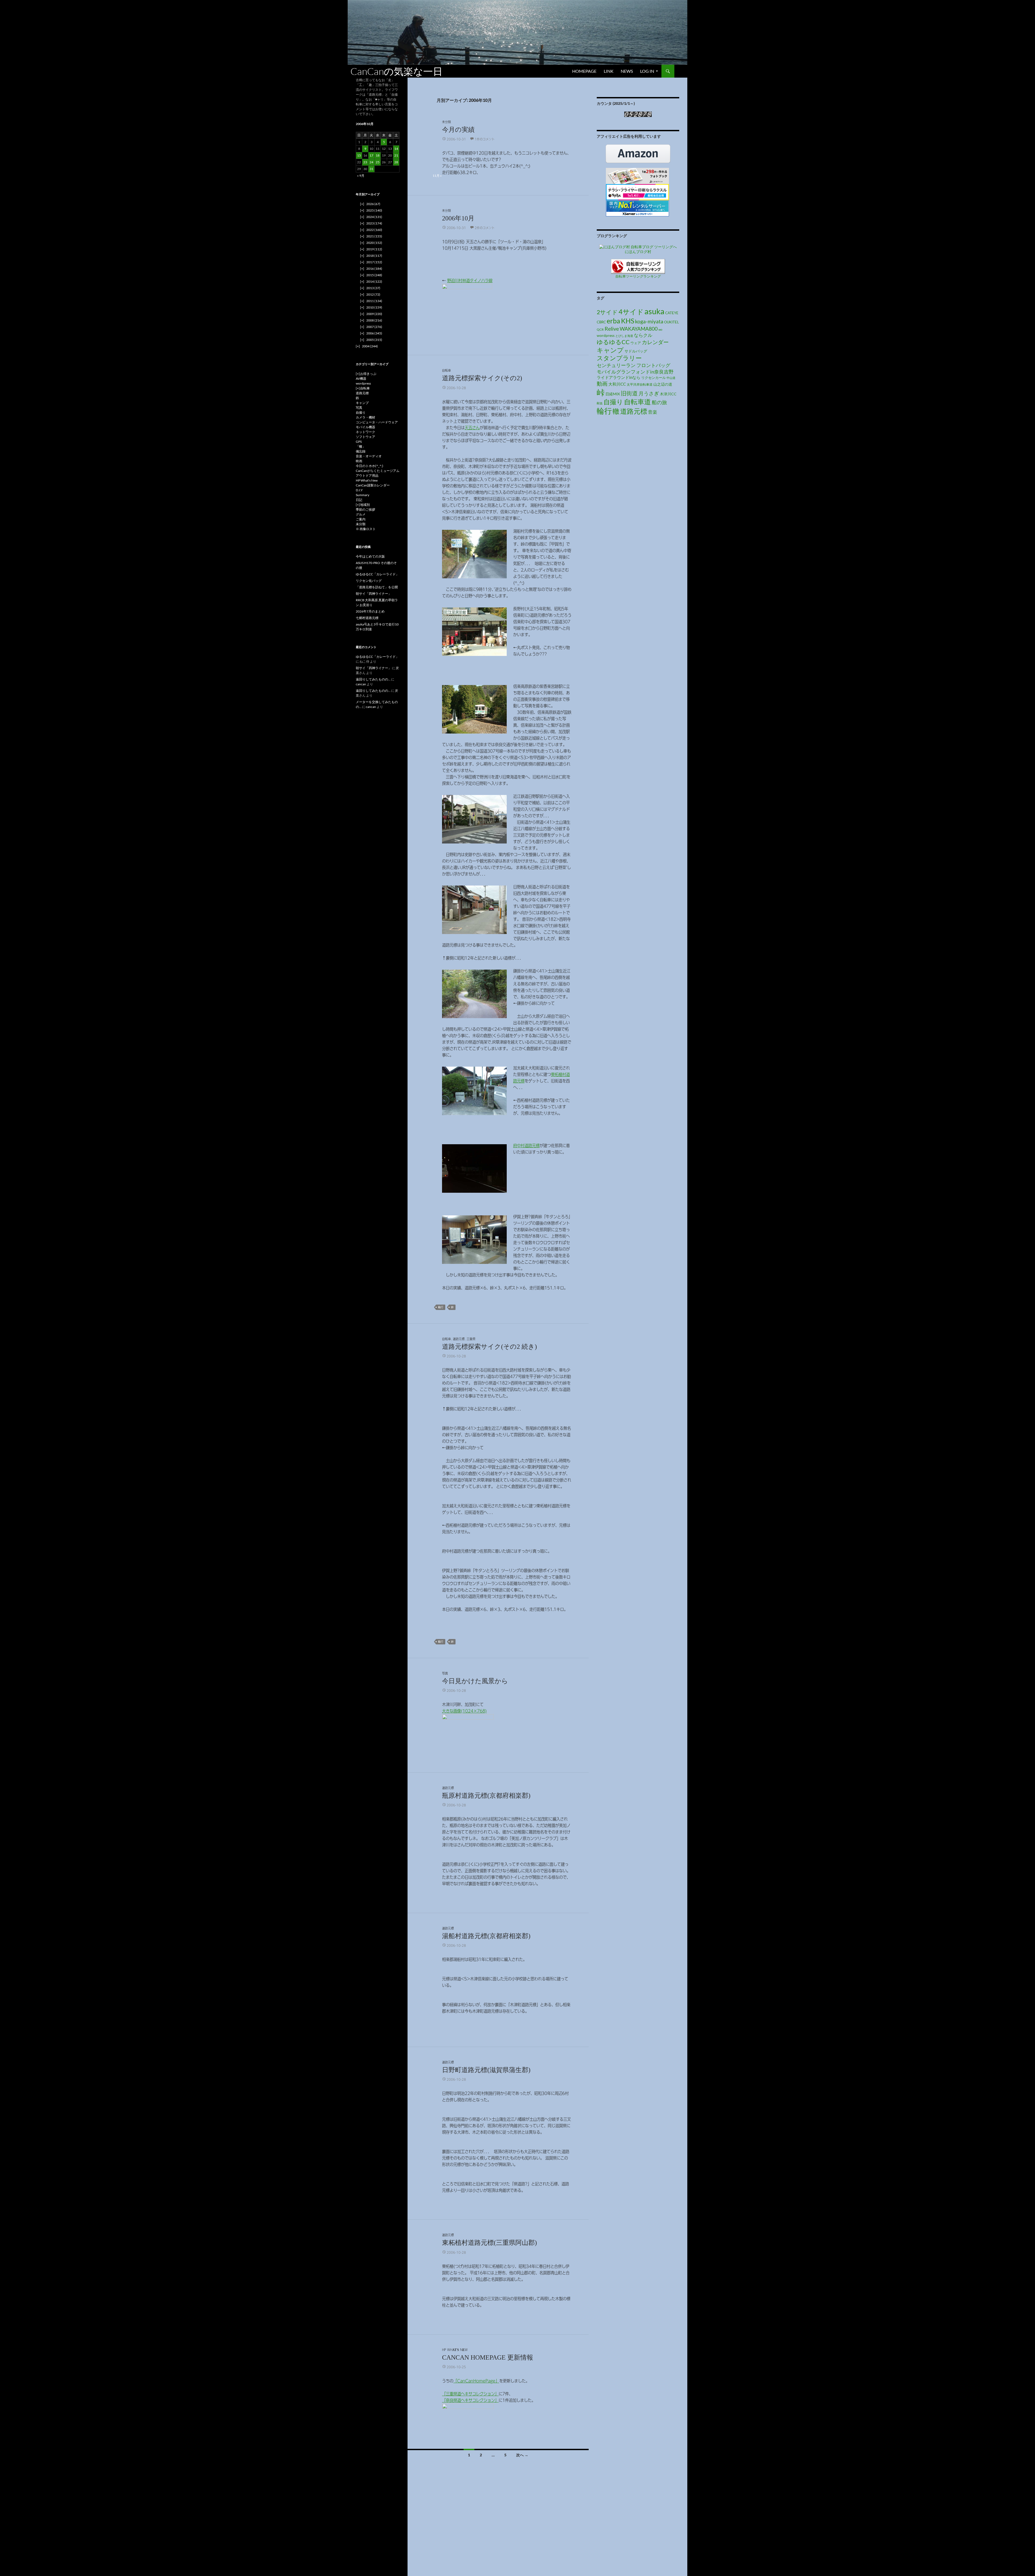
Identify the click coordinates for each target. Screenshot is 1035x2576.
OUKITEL (672, 322)
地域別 (365, 505)
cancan (361, 684)
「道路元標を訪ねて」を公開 (377, 587)
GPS (359, 442)
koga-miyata (649, 321)
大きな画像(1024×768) (464, 1711)
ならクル (643, 335)
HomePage (584, 71)
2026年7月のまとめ (370, 611)
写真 (445, 1673)
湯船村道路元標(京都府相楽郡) (486, 1936)
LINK (609, 71)
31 (371, 169)
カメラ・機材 (365, 417)
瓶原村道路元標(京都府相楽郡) (486, 1796)
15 (359, 155)
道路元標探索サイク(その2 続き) (489, 1347)
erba (613, 321)
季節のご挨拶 (365, 509)
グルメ (361, 514)
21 (396, 155)
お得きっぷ (368, 374)
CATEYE (672, 313)
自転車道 (637, 402)
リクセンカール (653, 378)
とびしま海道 (624, 336)
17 (371, 155)
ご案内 (361, 519)
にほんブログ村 (638, 252)
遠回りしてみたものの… (373, 679)
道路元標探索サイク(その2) (482, 378)
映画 (359, 461)
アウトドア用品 (367, 476)
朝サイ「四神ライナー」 (374, 594)
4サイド (631, 312)
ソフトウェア (365, 437)
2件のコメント (485, 228)
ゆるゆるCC (613, 342)
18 (378, 155)
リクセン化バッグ (369, 581)
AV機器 (361, 378)
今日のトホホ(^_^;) (370, 466)
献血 (600, 403)
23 (365, 162)
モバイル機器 (365, 427)
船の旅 (659, 402)
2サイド (607, 312)
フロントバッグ (653, 365)
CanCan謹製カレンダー (373, 485)
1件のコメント (485, 139)
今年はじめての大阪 (370, 556)
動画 (602, 383)
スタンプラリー (619, 358)
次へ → (522, 2455)
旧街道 (629, 393)
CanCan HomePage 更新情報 (488, 2357)
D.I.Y (359, 490)
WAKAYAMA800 (639, 329)
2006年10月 (458, 218)
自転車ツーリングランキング (638, 276)
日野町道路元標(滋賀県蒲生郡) (486, 2070)
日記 (359, 500)
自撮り (613, 402)
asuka (654, 311)
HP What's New (455, 2350)
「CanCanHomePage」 (476, 2381)
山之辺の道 (663, 384)
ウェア (636, 343)
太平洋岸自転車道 (640, 384)
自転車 (446, 370)
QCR (600, 329)
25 (378, 162)
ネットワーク (365, 432)
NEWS (627, 71)
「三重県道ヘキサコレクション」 (470, 2394)
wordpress (606, 335)
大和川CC (617, 384)
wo (660, 329)
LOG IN (647, 71)
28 (396, 162)
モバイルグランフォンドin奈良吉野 (635, 372)
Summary (363, 495)
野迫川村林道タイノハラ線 (470, 281)
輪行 (441, 1307)
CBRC (601, 322)
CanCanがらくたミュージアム (378, 471)
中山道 (671, 378)
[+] (358, 374)
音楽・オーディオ (369, 456)
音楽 (653, 412)
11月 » (437, 176)
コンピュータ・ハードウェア (377, 422)
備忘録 (361, 451)
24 (371, 162)
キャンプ (610, 350)
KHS (628, 321)
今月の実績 (458, 130)
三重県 (471, 1339)
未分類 (446, 122)
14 (396, 149)
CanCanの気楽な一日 (396, 71)
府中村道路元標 (526, 1146)
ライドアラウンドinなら (619, 377)
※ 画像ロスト (366, 529)
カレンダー (655, 342)
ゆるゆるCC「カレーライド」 (377, 574)
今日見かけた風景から (475, 1681)
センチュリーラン (616, 365)
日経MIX (613, 394)
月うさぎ (649, 393)
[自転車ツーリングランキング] (638, 266)
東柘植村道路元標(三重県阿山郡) (489, 2243)
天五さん (472, 428)
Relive (612, 329)
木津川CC (668, 394)
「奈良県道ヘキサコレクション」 (470, 2400)
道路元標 (459, 1339)
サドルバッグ (636, 351)
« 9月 (361, 176)
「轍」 (361, 446)
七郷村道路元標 (367, 618)
